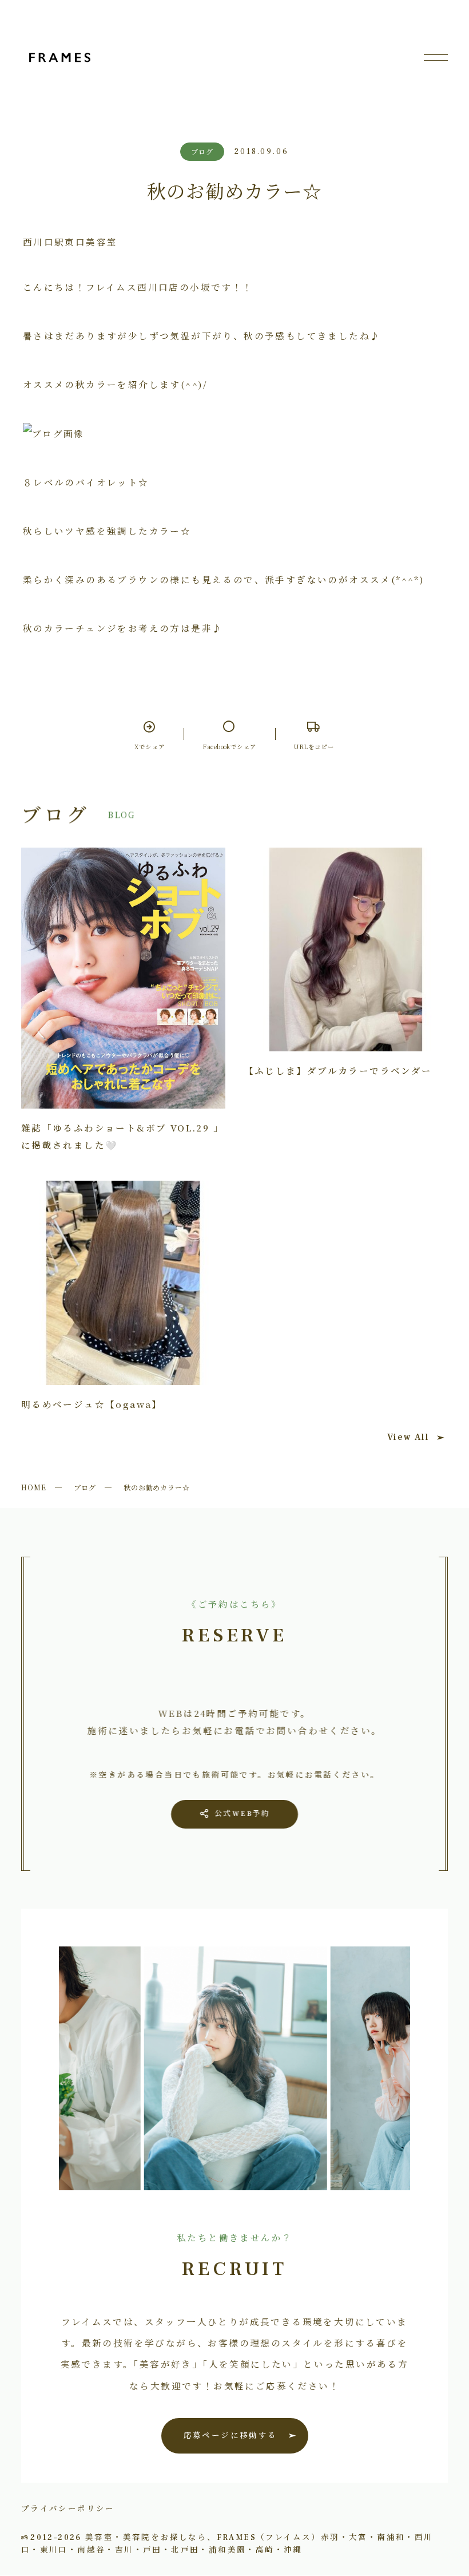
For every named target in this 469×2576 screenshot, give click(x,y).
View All (408, 1437)
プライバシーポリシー (68, 2508)
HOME (34, 1487)
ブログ (85, 1487)
